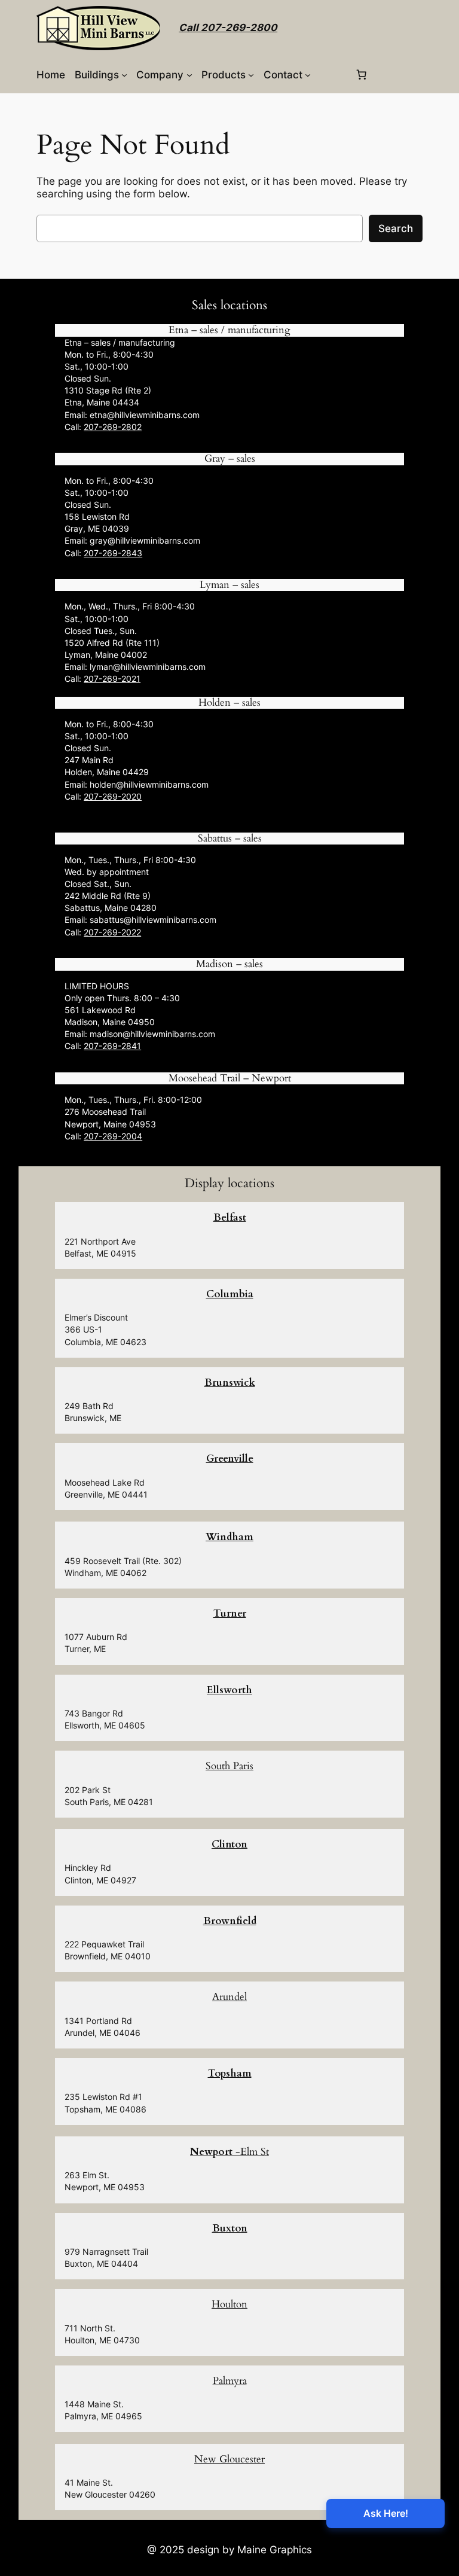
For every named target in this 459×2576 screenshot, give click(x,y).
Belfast (230, 1217)
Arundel (229, 1997)
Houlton (229, 2304)
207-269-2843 (113, 553)
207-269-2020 (113, 796)
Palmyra (230, 2381)
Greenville (230, 1458)
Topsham (230, 2073)
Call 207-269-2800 (228, 28)
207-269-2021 (112, 679)
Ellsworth (229, 1690)
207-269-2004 (113, 1136)
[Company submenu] (189, 75)
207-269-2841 (112, 1046)
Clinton (229, 1844)
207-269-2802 (113, 427)
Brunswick (230, 1382)
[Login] (333, 74)
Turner (230, 1613)
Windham (229, 1537)
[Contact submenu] (308, 75)
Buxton (230, 2228)
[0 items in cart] (361, 75)
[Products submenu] (251, 75)
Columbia (230, 1294)
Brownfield (230, 1921)
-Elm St (229, 2152)
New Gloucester (229, 2459)
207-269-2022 (112, 932)
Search (396, 228)
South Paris (229, 1766)
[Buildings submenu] (124, 75)
